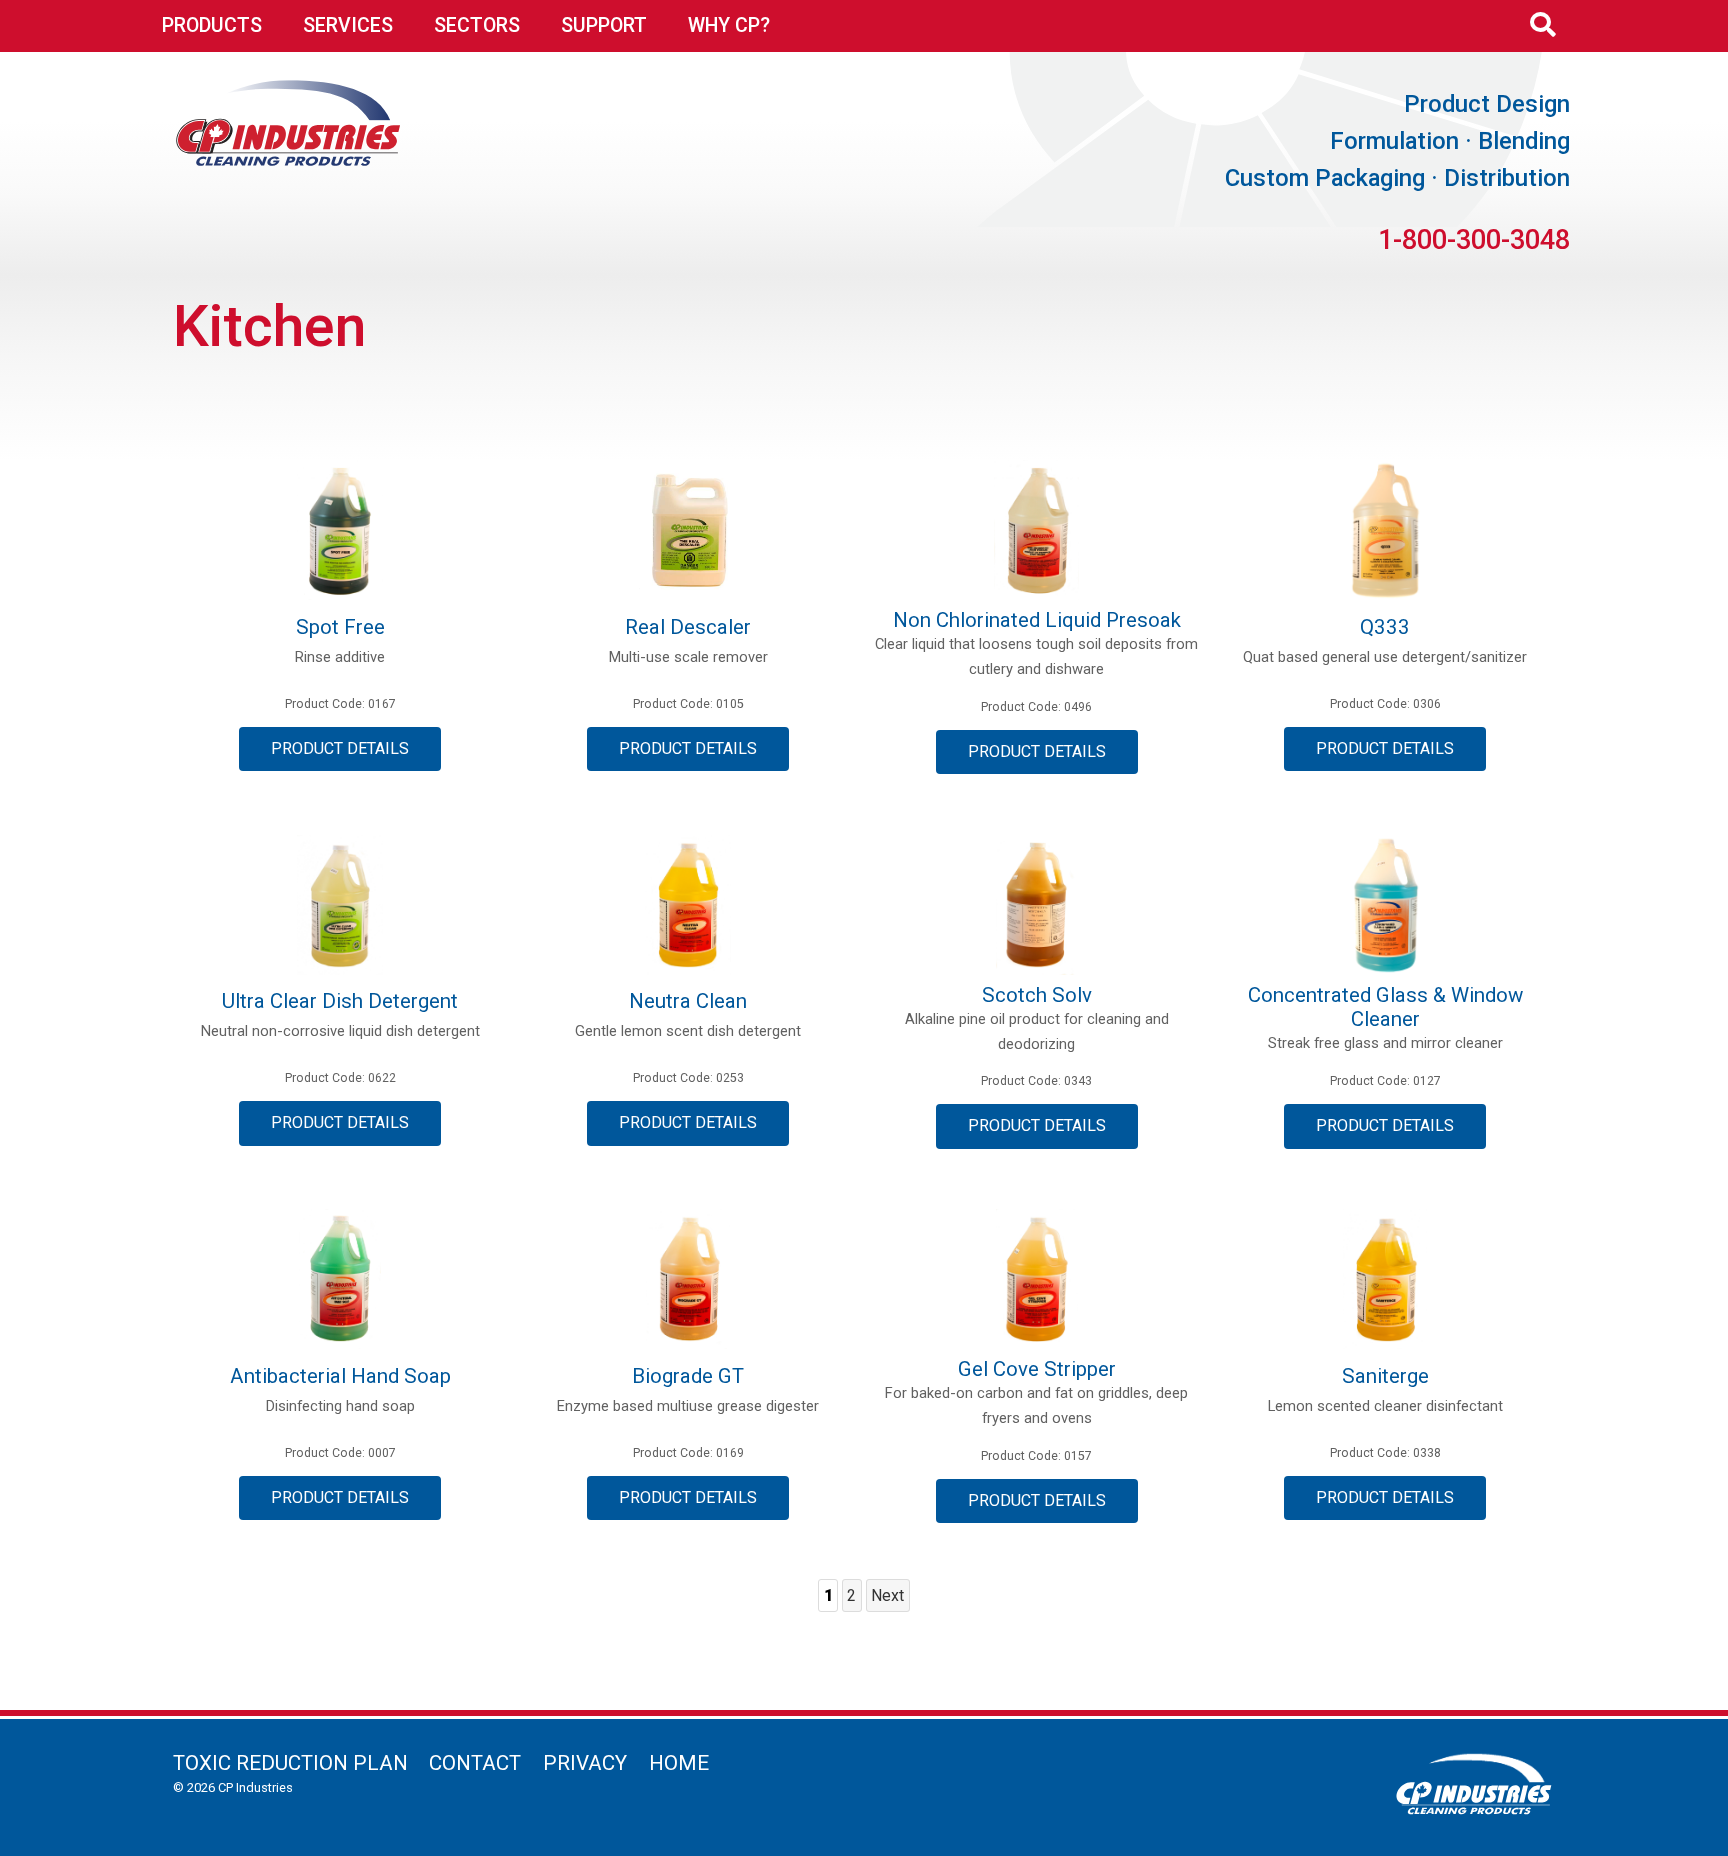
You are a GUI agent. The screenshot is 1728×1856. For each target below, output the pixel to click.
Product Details (340, 748)
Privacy (585, 1763)
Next (887, 1595)
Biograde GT (688, 1376)
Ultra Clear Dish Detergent (340, 1001)
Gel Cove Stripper (1037, 1369)
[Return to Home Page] (289, 160)
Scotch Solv (1037, 995)
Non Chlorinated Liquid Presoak (1037, 620)
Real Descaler (688, 627)
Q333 (1385, 627)
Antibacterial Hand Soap (340, 1376)
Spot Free (340, 627)
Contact (475, 1763)
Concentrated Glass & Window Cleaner (1385, 1007)
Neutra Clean (688, 1001)
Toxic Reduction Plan (290, 1763)
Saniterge (1385, 1376)
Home (679, 1763)
